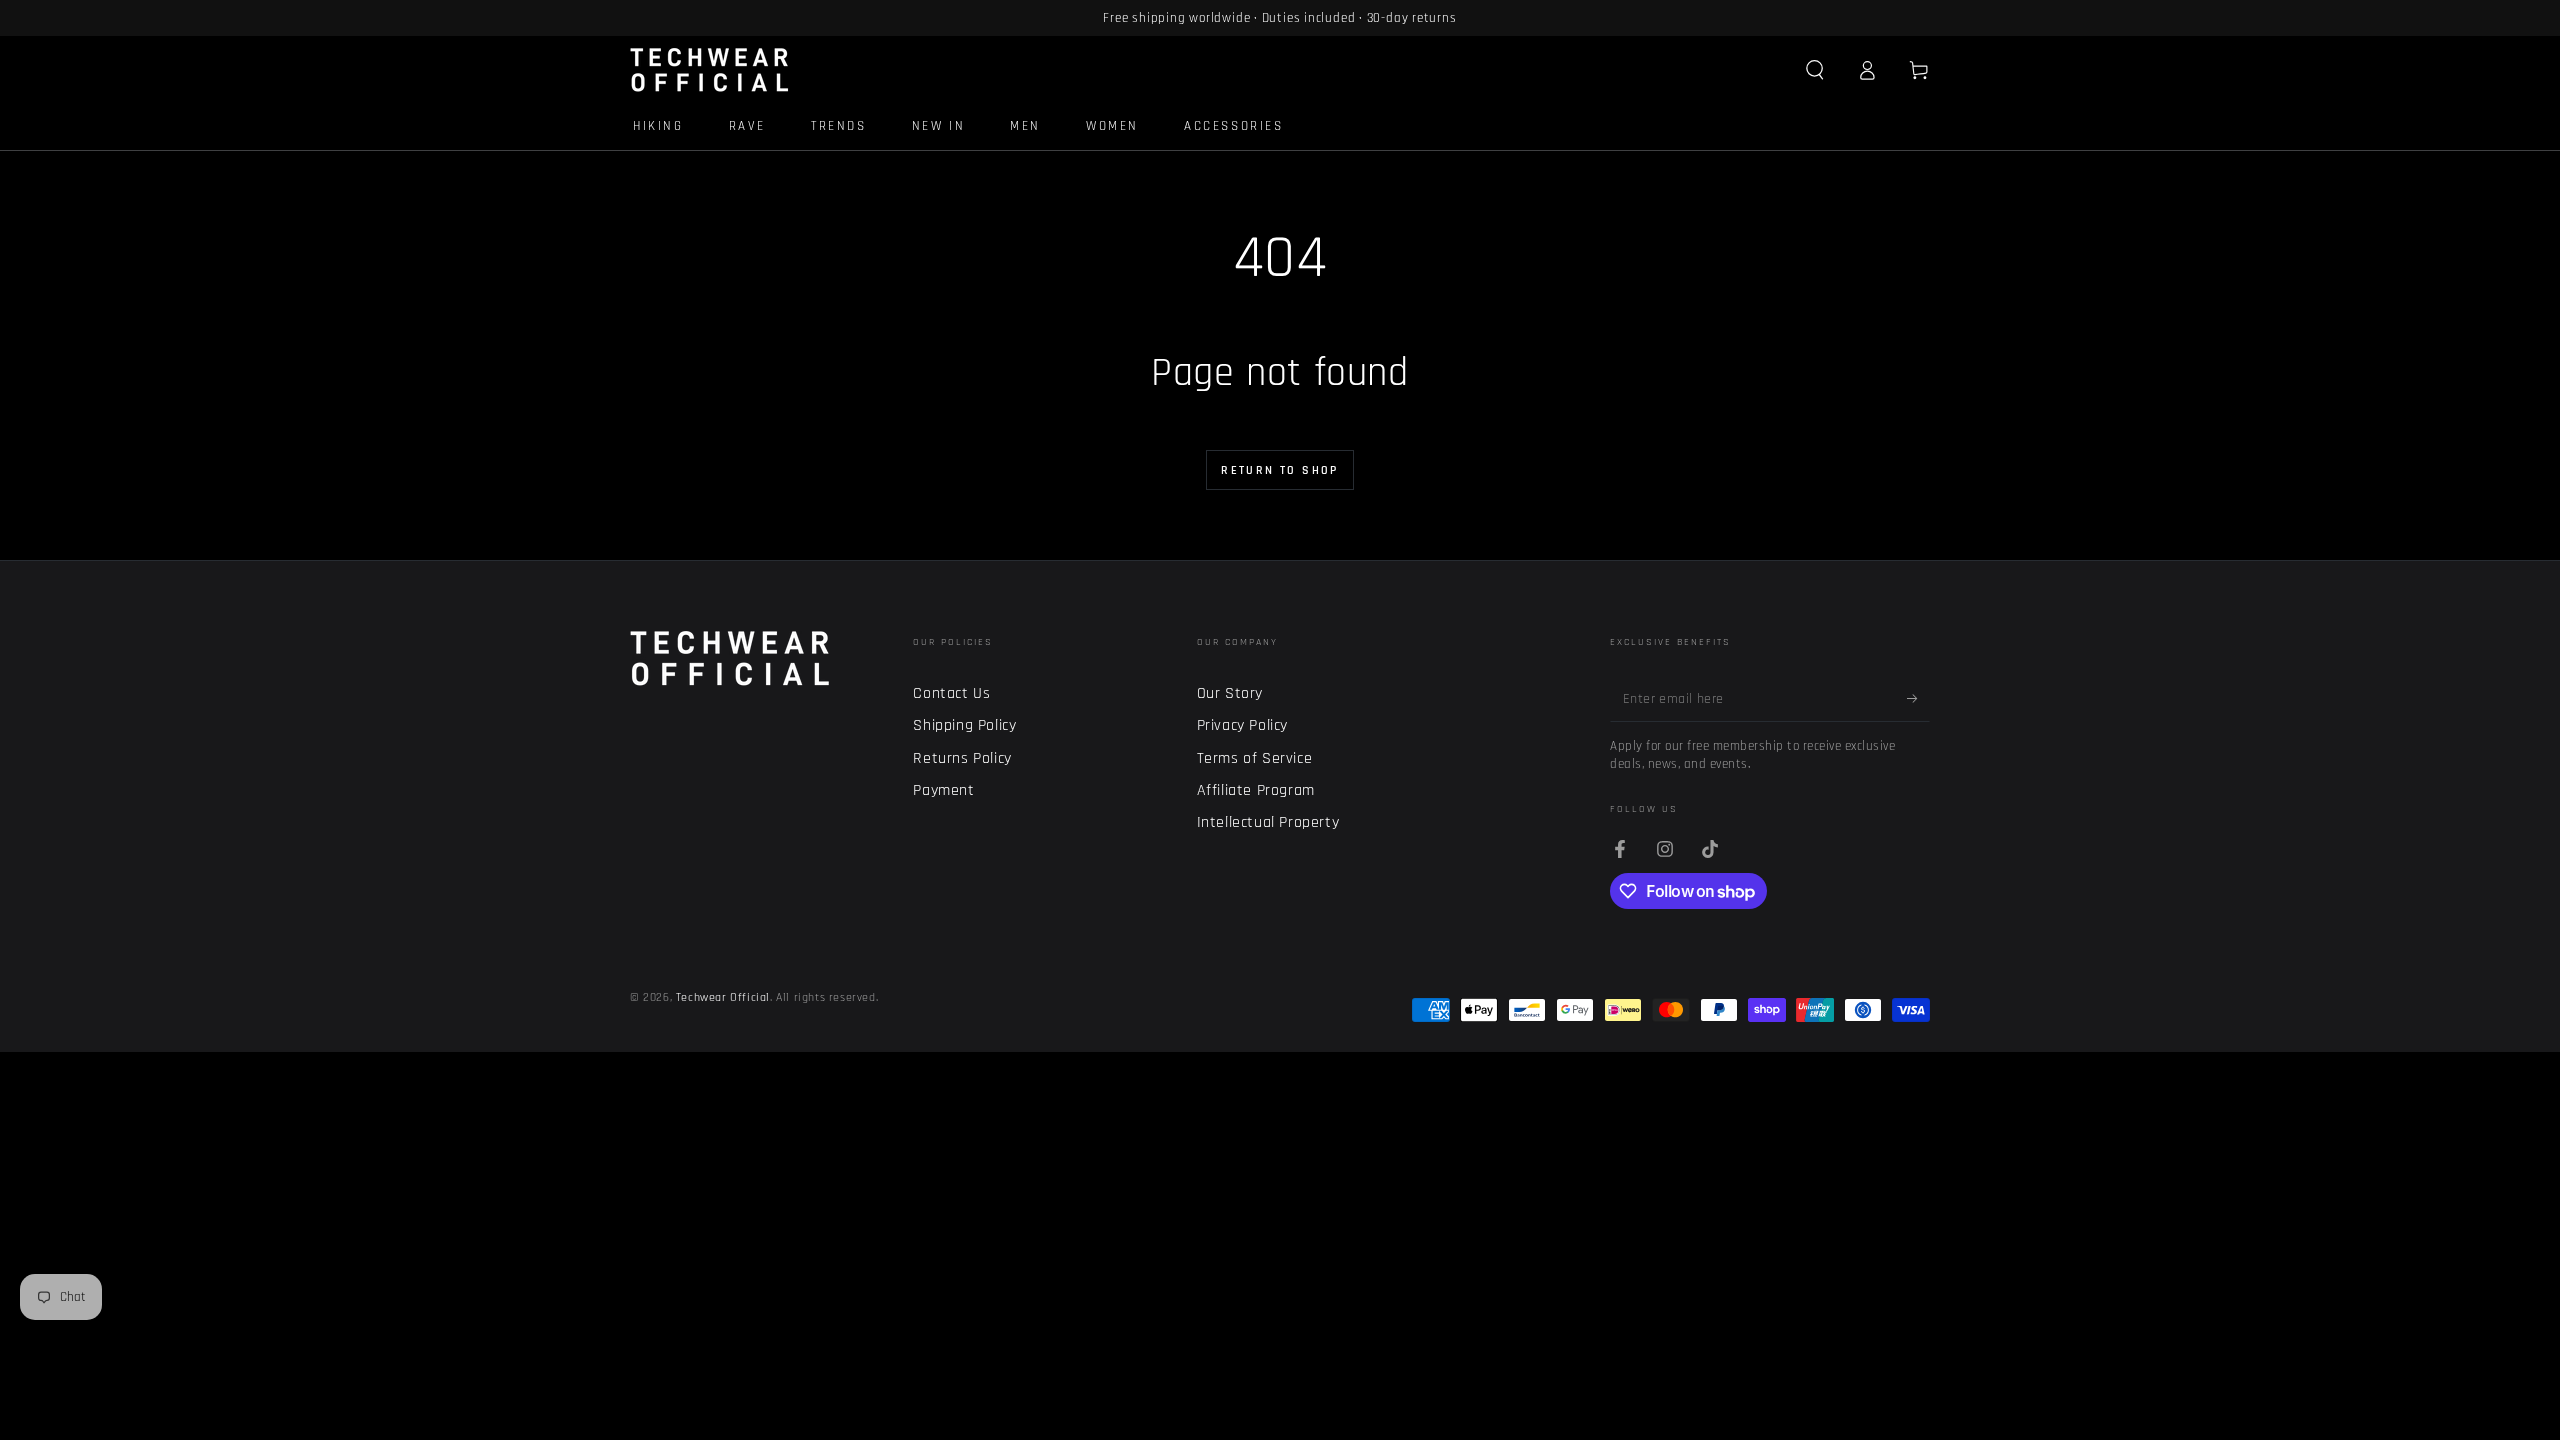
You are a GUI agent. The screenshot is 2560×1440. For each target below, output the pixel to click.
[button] (1815, 70)
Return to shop (1280, 470)
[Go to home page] (709, 70)
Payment (943, 790)
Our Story (1230, 693)
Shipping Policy (964, 725)
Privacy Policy (1242, 725)
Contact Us (951, 693)
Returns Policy (962, 758)
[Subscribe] (1918, 699)
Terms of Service (1255, 758)
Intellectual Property (1268, 822)
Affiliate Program (1256, 790)
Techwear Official (723, 997)
